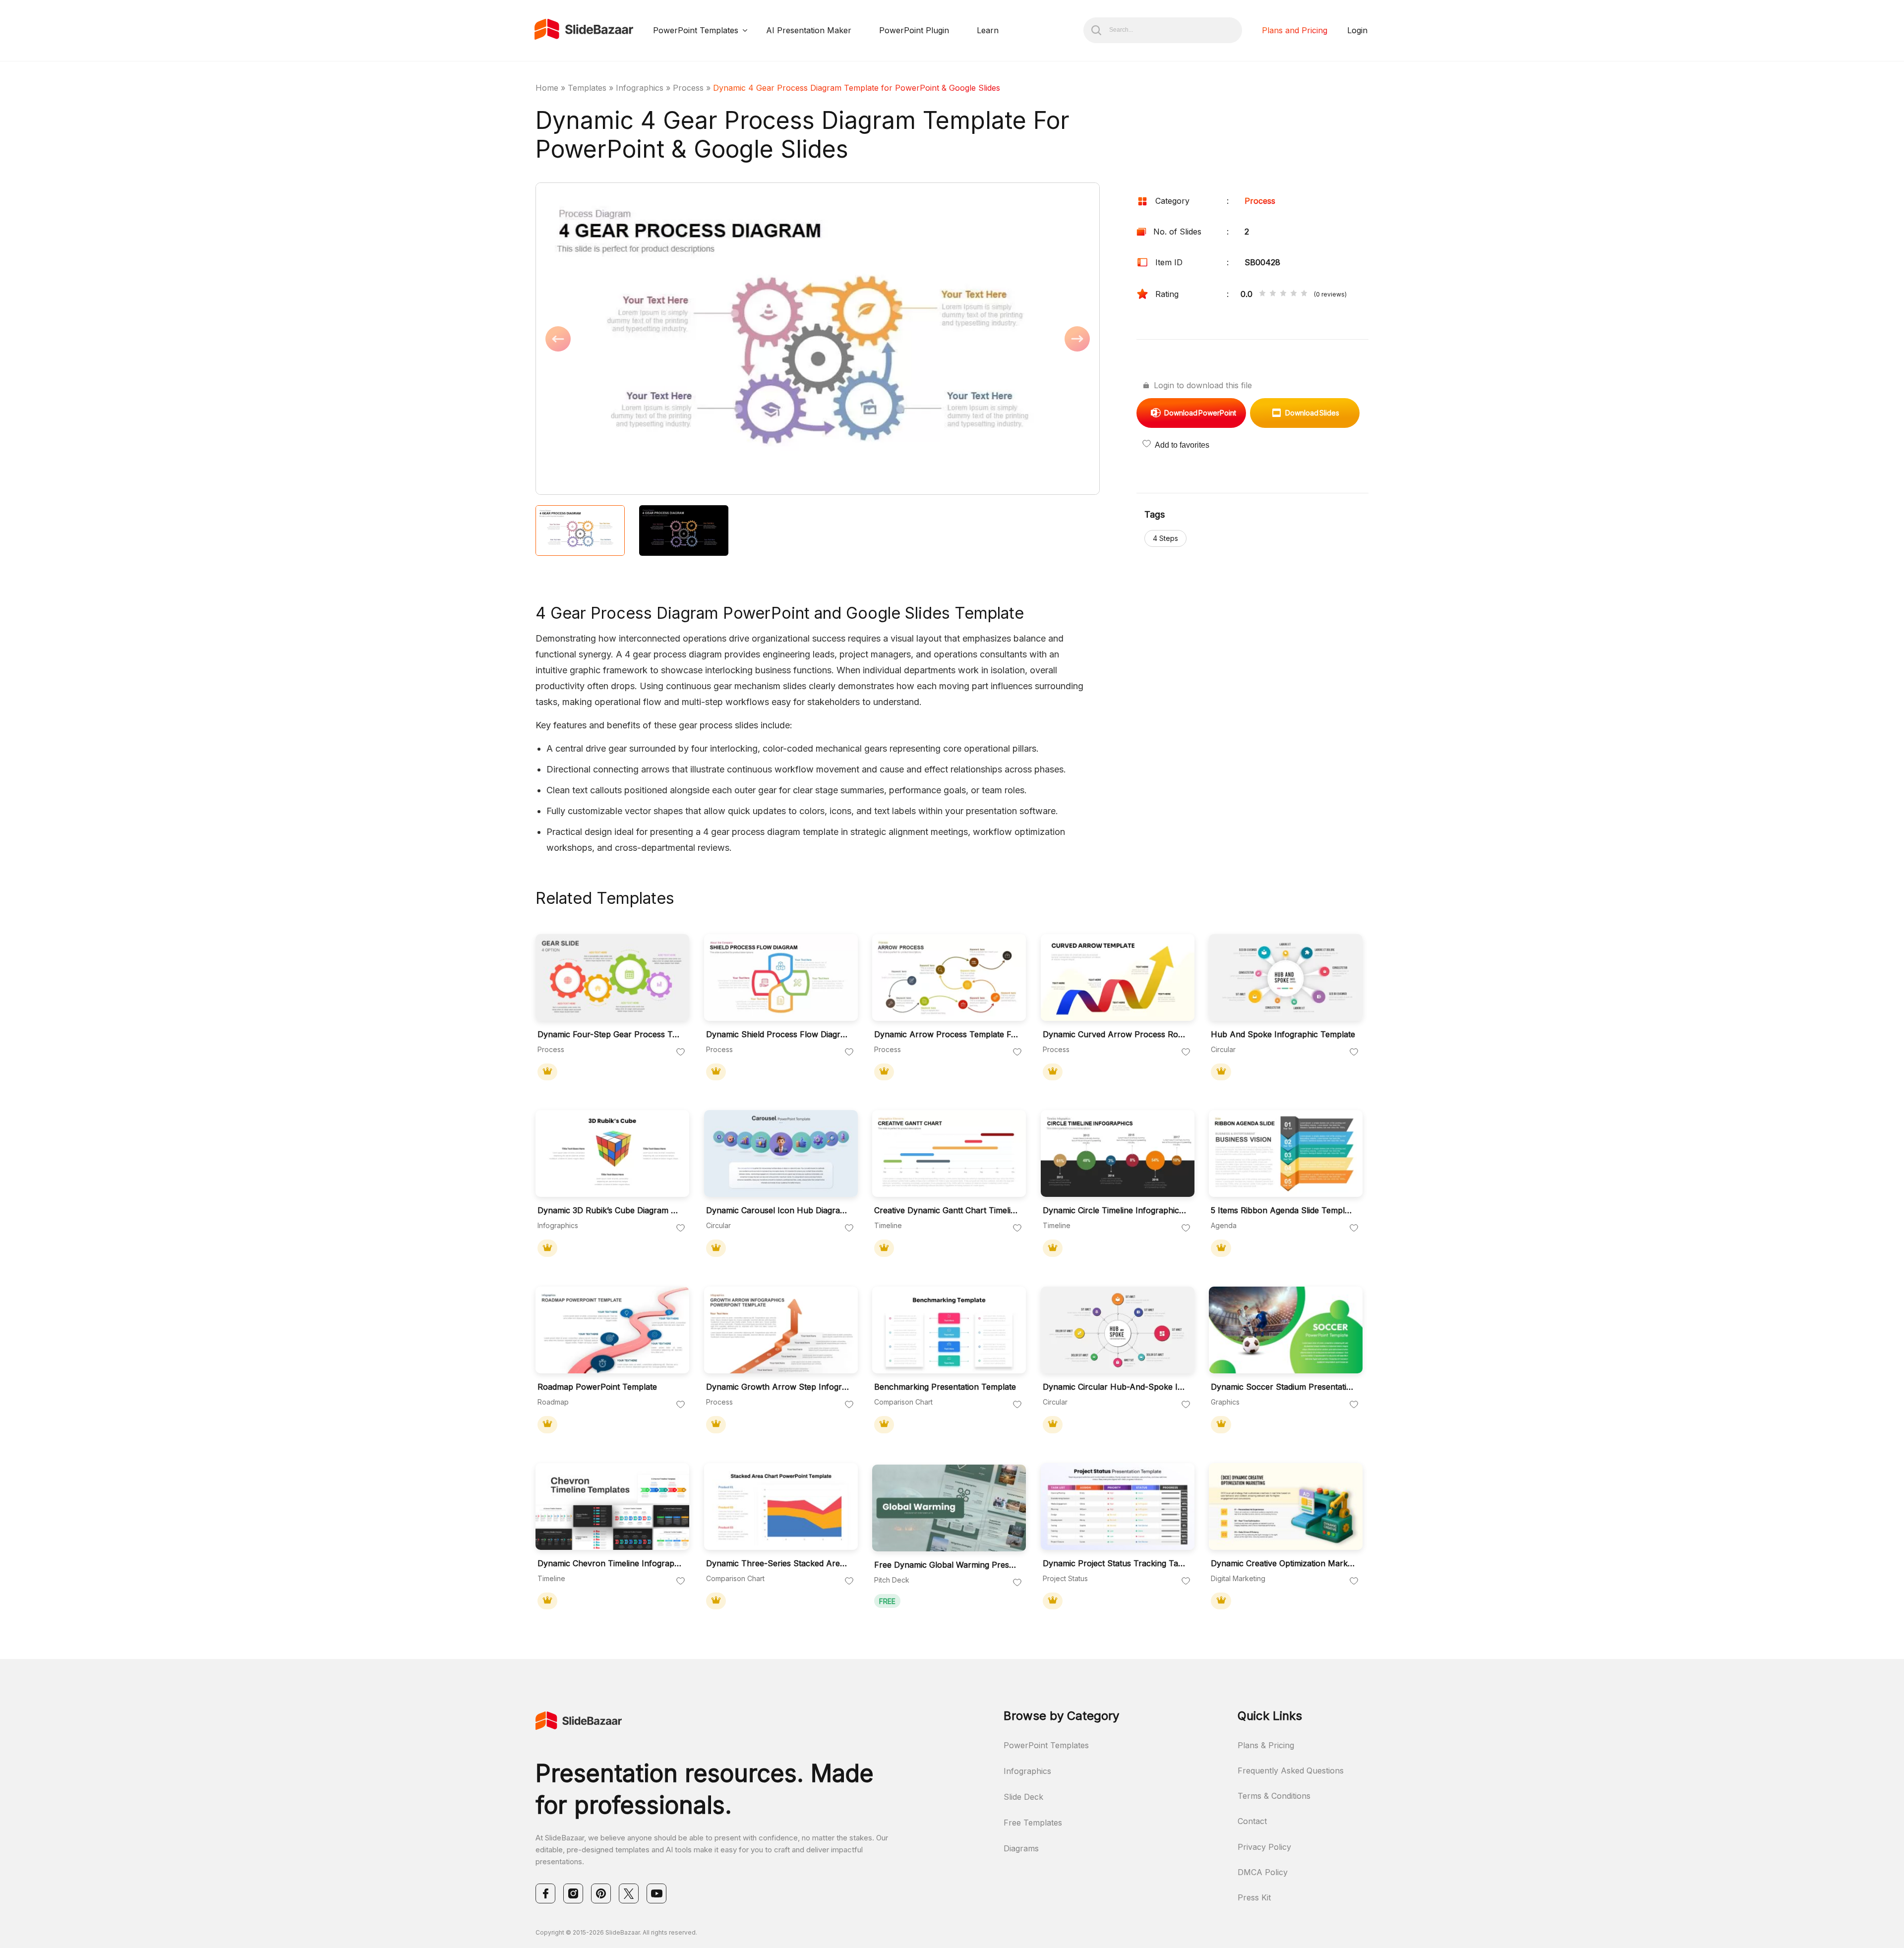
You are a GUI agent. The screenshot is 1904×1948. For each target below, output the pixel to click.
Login (1357, 30)
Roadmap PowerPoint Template (597, 1387)
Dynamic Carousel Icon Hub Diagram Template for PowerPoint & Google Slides (778, 1210)
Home (547, 88)
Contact (1252, 1821)
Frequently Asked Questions (1291, 1771)
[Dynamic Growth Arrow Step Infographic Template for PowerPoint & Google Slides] (781, 1330)
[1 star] (1262, 294)
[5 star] (1304, 294)
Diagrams (1021, 1848)
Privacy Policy (1264, 1847)
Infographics (640, 88)
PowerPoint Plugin (914, 30)
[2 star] (1273, 294)
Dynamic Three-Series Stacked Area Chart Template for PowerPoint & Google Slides (778, 1564)
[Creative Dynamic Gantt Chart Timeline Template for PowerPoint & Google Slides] (949, 1153)
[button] (677, 340)
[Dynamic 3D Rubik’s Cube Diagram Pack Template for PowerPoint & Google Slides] (612, 1153)
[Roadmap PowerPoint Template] (612, 1330)
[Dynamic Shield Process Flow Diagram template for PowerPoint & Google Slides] (781, 977)
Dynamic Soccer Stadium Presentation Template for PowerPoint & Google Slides (1283, 1387)
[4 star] (1294, 294)
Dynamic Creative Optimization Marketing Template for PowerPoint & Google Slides (1283, 1564)
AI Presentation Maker (809, 30)
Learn (988, 30)
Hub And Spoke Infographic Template (1283, 1034)
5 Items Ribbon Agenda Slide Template (1283, 1210)
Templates (587, 88)
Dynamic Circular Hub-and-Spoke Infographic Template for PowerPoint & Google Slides (1115, 1387)
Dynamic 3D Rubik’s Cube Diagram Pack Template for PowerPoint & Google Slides (610, 1210)
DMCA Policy (1263, 1872)
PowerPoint (1200, 413)
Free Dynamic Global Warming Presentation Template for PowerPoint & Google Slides (947, 1565)
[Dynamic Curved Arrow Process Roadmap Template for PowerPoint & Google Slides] (1118, 977)
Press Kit (1254, 1897)
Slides (1312, 413)
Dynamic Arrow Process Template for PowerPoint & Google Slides (947, 1034)
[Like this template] (681, 1053)
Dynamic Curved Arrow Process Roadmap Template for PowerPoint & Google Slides (1115, 1034)
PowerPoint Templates (696, 30)
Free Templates (1033, 1823)
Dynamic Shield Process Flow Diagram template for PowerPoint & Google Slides (778, 1034)
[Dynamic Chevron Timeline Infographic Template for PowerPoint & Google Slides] (612, 1506)
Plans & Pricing (1266, 1745)
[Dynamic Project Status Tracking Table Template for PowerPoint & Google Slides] (1118, 1506)
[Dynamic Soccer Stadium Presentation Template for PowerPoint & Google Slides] (1286, 1330)
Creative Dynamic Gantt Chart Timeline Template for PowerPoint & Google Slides (947, 1210)
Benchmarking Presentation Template (945, 1387)
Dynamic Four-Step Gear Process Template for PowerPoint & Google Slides (610, 1034)
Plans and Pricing (1295, 30)
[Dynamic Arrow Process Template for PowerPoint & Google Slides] (949, 977)
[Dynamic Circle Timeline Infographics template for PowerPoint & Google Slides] (1118, 1153)
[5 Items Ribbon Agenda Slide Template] (1286, 1153)
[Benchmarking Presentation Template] (949, 1330)
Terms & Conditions (1274, 1796)
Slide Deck (1023, 1797)
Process (688, 88)
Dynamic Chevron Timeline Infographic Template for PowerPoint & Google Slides (610, 1564)
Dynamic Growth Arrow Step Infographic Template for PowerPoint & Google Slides (778, 1387)
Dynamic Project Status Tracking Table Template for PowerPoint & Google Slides (1115, 1564)
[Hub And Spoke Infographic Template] (1286, 977)
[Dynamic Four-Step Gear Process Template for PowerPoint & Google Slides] (612, 977)
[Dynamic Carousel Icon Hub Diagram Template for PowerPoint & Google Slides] (781, 1153)
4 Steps (1165, 538)
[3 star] (1283, 294)
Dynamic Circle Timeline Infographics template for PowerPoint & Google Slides (1115, 1210)
